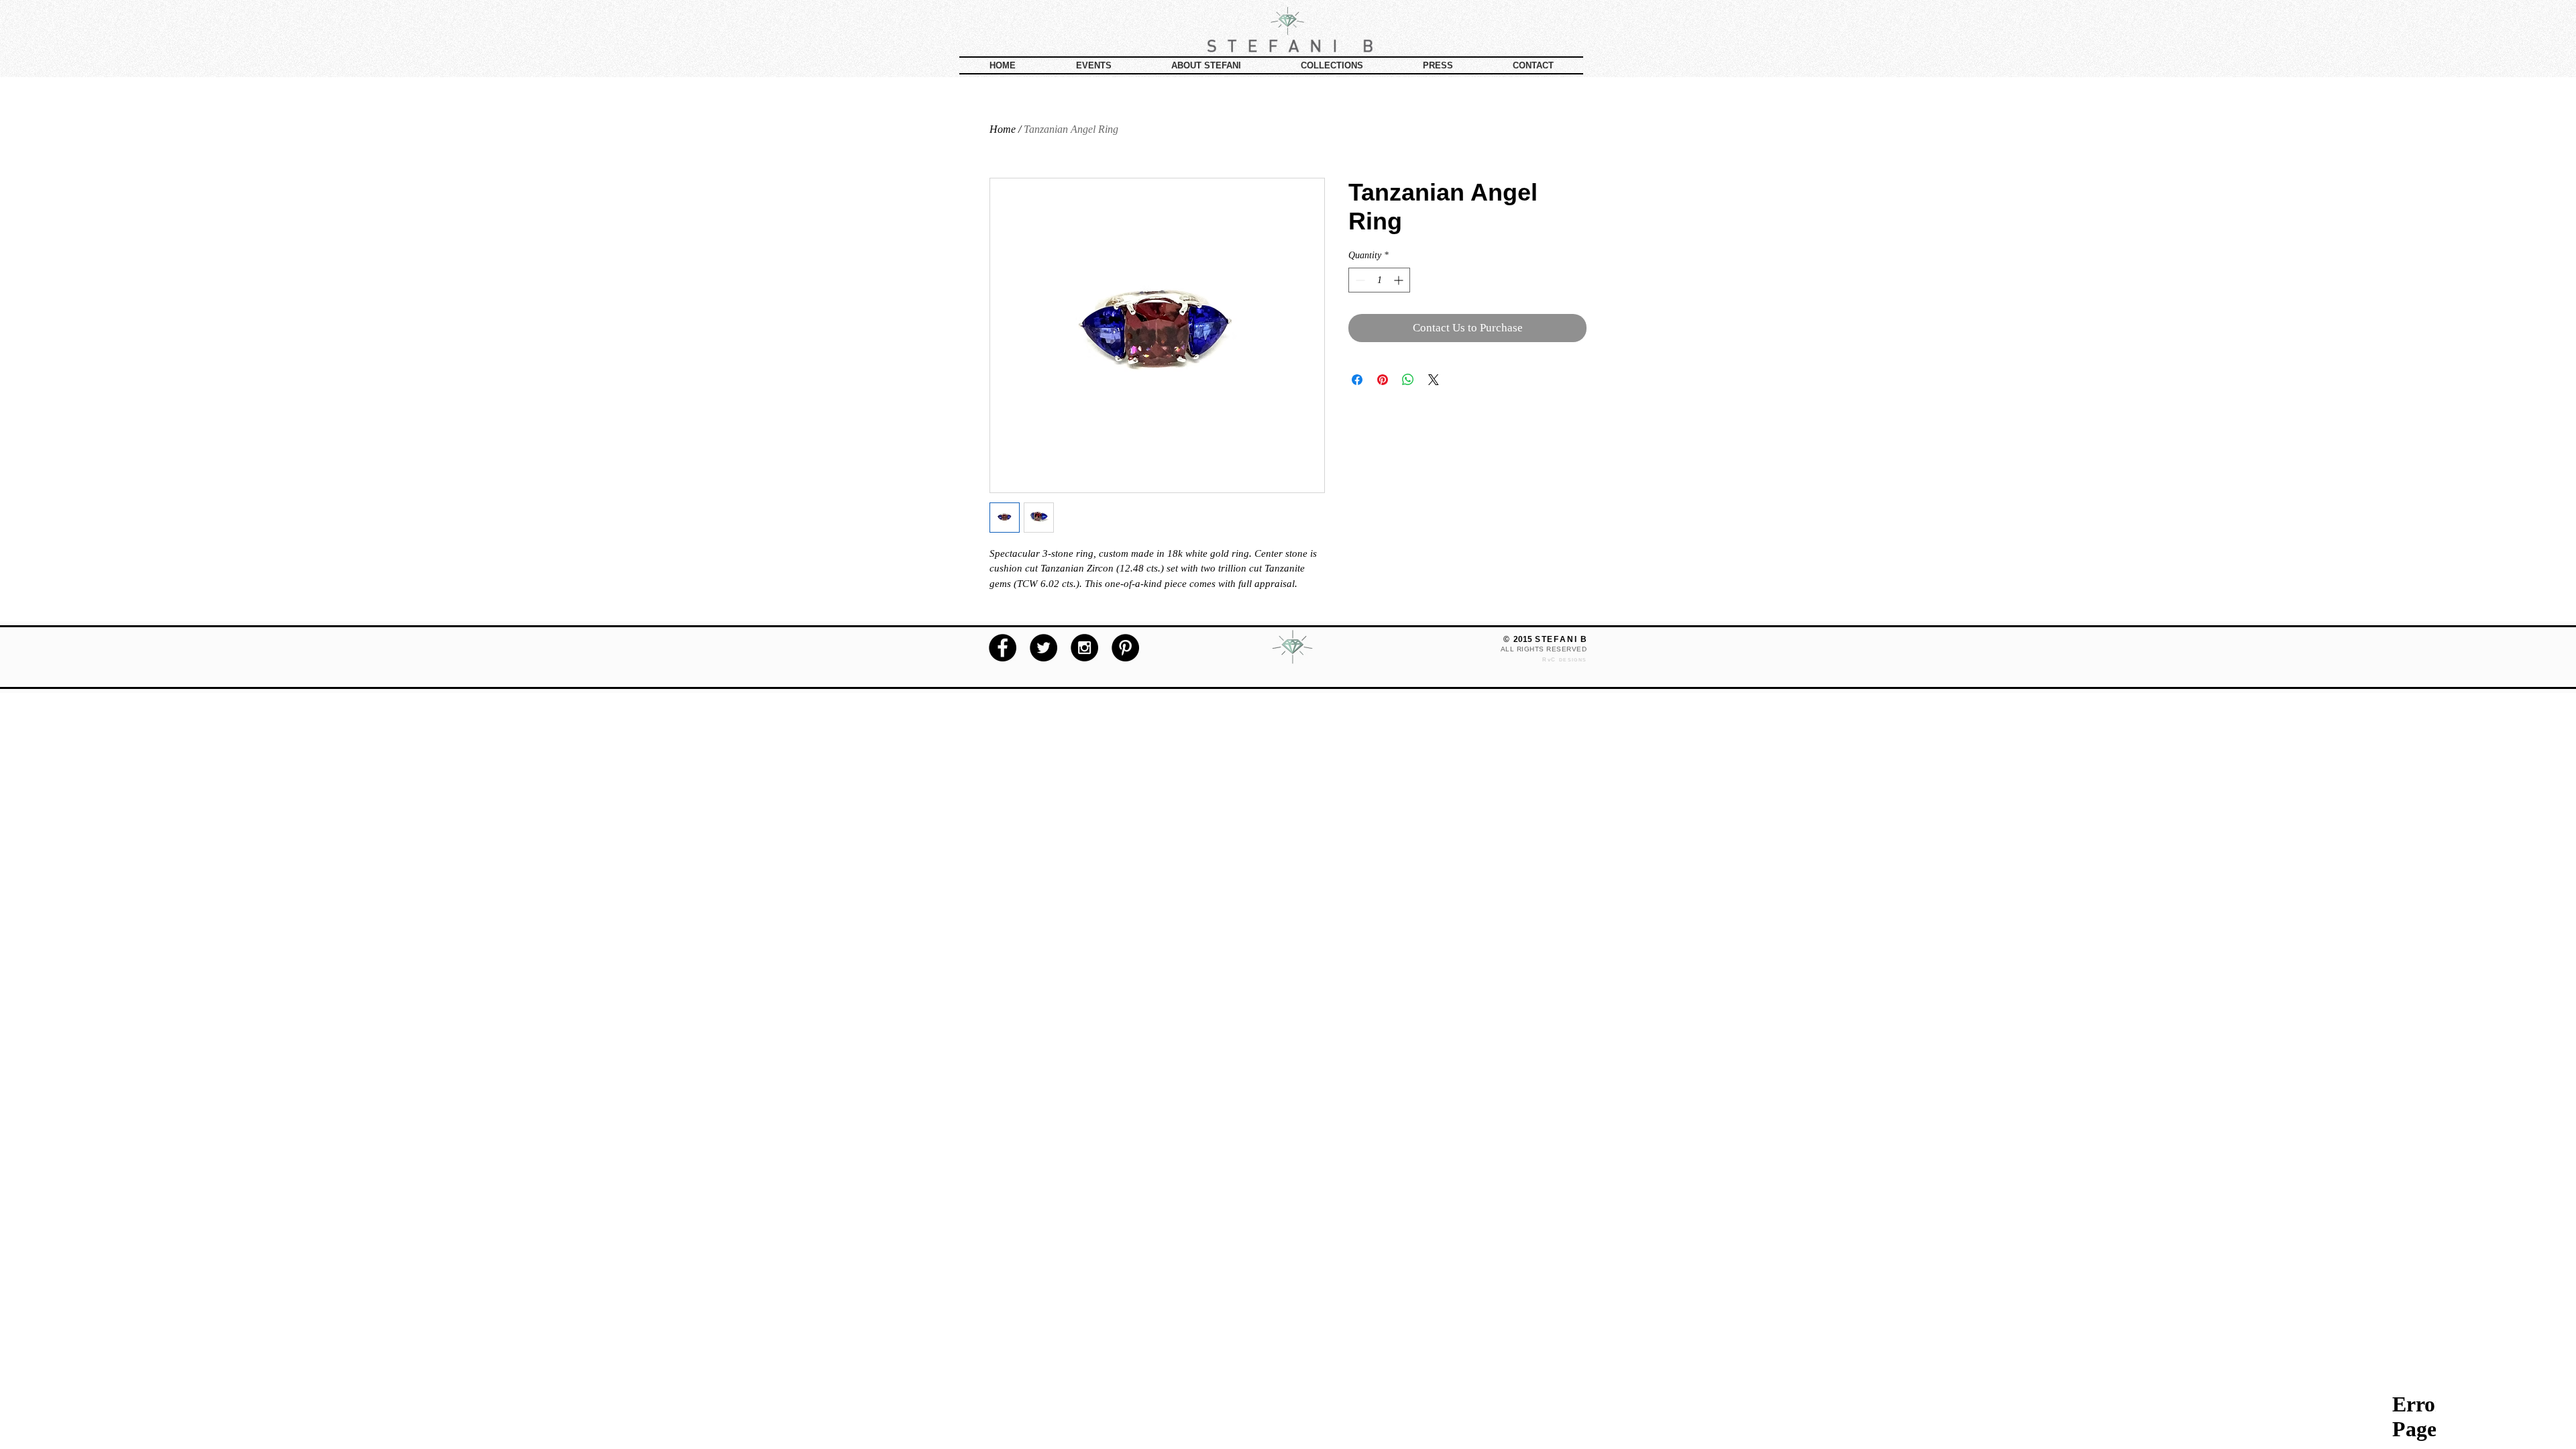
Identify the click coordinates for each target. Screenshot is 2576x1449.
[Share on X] (1434, 380)
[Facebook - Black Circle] (1003, 648)
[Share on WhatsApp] (1408, 380)
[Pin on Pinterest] (1383, 380)
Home (1003, 129)
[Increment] (1400, 280)
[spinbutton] (1379, 280)
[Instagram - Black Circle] (1084, 648)
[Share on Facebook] (1357, 380)
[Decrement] (1359, 280)
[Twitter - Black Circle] (1043, 648)
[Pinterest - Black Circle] (1125, 648)
